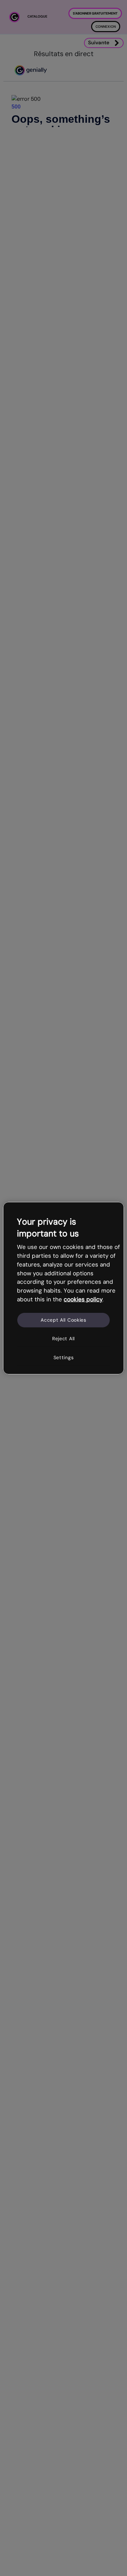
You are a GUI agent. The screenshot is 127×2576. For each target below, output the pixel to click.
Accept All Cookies (63, 1320)
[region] (63, 1288)
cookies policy (83, 1299)
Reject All (63, 1339)
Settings (64, 1357)
